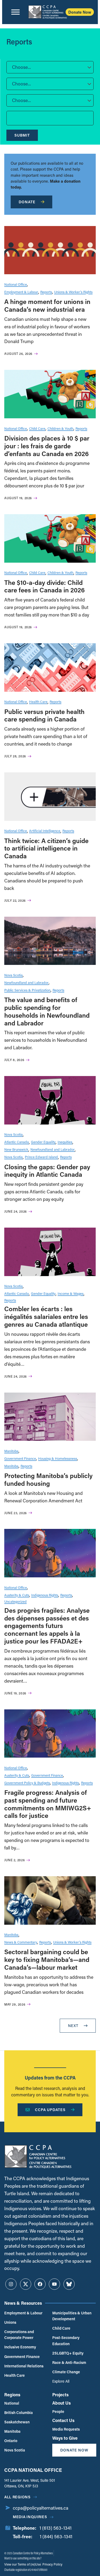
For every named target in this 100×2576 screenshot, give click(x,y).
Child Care (37, 428)
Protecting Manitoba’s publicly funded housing (48, 1479)
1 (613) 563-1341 (55, 2528)
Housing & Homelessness (58, 1458)
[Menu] (15, 12)
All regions (17, 2497)
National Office (16, 284)
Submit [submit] (22, 135)
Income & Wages (71, 1293)
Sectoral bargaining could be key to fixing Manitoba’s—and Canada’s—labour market (47, 1959)
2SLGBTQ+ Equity (68, 2353)
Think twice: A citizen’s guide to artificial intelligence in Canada (46, 848)
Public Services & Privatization (27, 990)
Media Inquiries (30, 2517)
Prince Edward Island (41, 1157)
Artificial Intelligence (45, 831)
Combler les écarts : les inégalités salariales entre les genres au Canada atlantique (46, 1316)
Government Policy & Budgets (27, 1783)
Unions (10, 2322)
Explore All (61, 2381)
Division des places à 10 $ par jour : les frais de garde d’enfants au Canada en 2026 (47, 446)
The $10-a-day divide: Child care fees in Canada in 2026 (45, 586)
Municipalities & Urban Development (72, 2316)
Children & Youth (60, 428)
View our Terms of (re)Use (23, 2564)
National (12, 2403)
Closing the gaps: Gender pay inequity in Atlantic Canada (47, 1171)
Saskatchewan (17, 2422)
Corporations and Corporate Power (19, 2335)
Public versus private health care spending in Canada (44, 715)
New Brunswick (16, 1149)
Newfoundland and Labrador (26, 982)
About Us (61, 2403)
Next (73, 2026)
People (58, 2411)
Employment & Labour (21, 292)
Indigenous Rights (45, 1595)
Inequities (65, 1142)
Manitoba (11, 1451)
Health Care (38, 702)
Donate (27, 202)
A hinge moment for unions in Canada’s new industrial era (47, 305)
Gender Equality (43, 1142)
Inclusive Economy (20, 2347)
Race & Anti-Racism (69, 2362)
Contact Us (63, 2420)
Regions (12, 2395)
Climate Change (66, 2372)
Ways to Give (65, 2438)
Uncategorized (15, 1601)
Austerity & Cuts (17, 1595)
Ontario (11, 2441)
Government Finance (20, 1458)
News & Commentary (21, 1942)
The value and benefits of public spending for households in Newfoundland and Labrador (47, 1011)
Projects (60, 2395)
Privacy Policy (52, 2564)
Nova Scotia (13, 975)
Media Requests (66, 2429)
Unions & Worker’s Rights (73, 292)
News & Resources (23, 2303)
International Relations (24, 2366)
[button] (50, 67)
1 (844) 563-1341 (56, 2536)
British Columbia (19, 2413)
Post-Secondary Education (66, 2340)
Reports (46, 292)
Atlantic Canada (17, 1142)
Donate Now (80, 12)
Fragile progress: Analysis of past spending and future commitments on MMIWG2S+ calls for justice (48, 1804)
